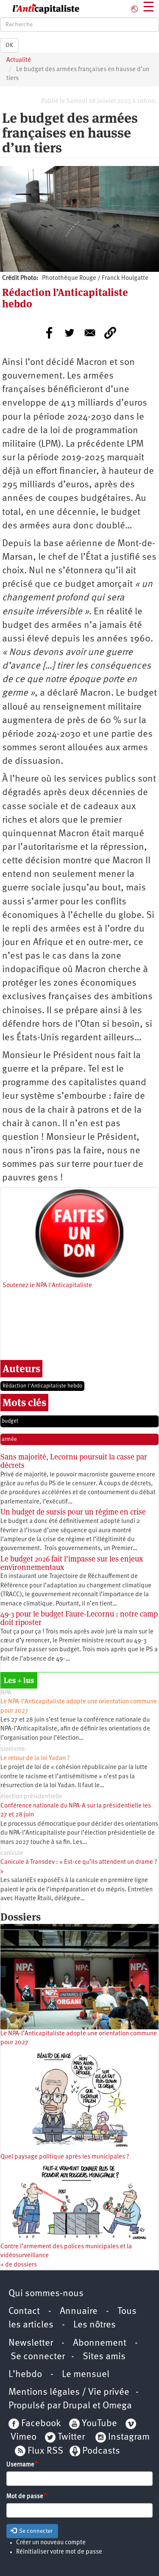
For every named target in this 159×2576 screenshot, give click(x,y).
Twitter (71, 2437)
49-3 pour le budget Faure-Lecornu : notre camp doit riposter (79, 1618)
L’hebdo (25, 2375)
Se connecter (38, 2357)
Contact (24, 2312)
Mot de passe (25, 2497)
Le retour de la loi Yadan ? (35, 1759)
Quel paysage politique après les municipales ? (65, 2157)
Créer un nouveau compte (51, 2543)
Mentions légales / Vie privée (69, 2392)
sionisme (13, 1749)
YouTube (98, 2424)
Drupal (77, 2406)
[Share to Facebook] (49, 333)
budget (10, 1421)
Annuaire (79, 2312)
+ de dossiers (19, 2265)
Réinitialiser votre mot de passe (59, 2552)
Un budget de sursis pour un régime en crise (73, 1512)
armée (9, 1439)
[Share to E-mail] (90, 333)
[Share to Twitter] (70, 333)
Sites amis (104, 2357)
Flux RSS (45, 2451)
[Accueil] (40, 9)
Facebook (40, 2424)
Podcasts (101, 2451)
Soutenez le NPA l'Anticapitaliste (47, 1286)
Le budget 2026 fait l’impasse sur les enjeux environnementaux (72, 1563)
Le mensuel (86, 2375)
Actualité (19, 60)
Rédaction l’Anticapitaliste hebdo (42, 1386)
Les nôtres (95, 2325)
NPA (6, 1693)
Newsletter (31, 2343)
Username (20, 2465)
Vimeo (24, 2437)
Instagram (129, 2437)
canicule (12, 1853)
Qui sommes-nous (46, 2294)
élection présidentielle (31, 1797)
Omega (117, 2406)
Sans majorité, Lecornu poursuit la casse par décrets (74, 1461)
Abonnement (100, 2343)
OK (9, 45)
